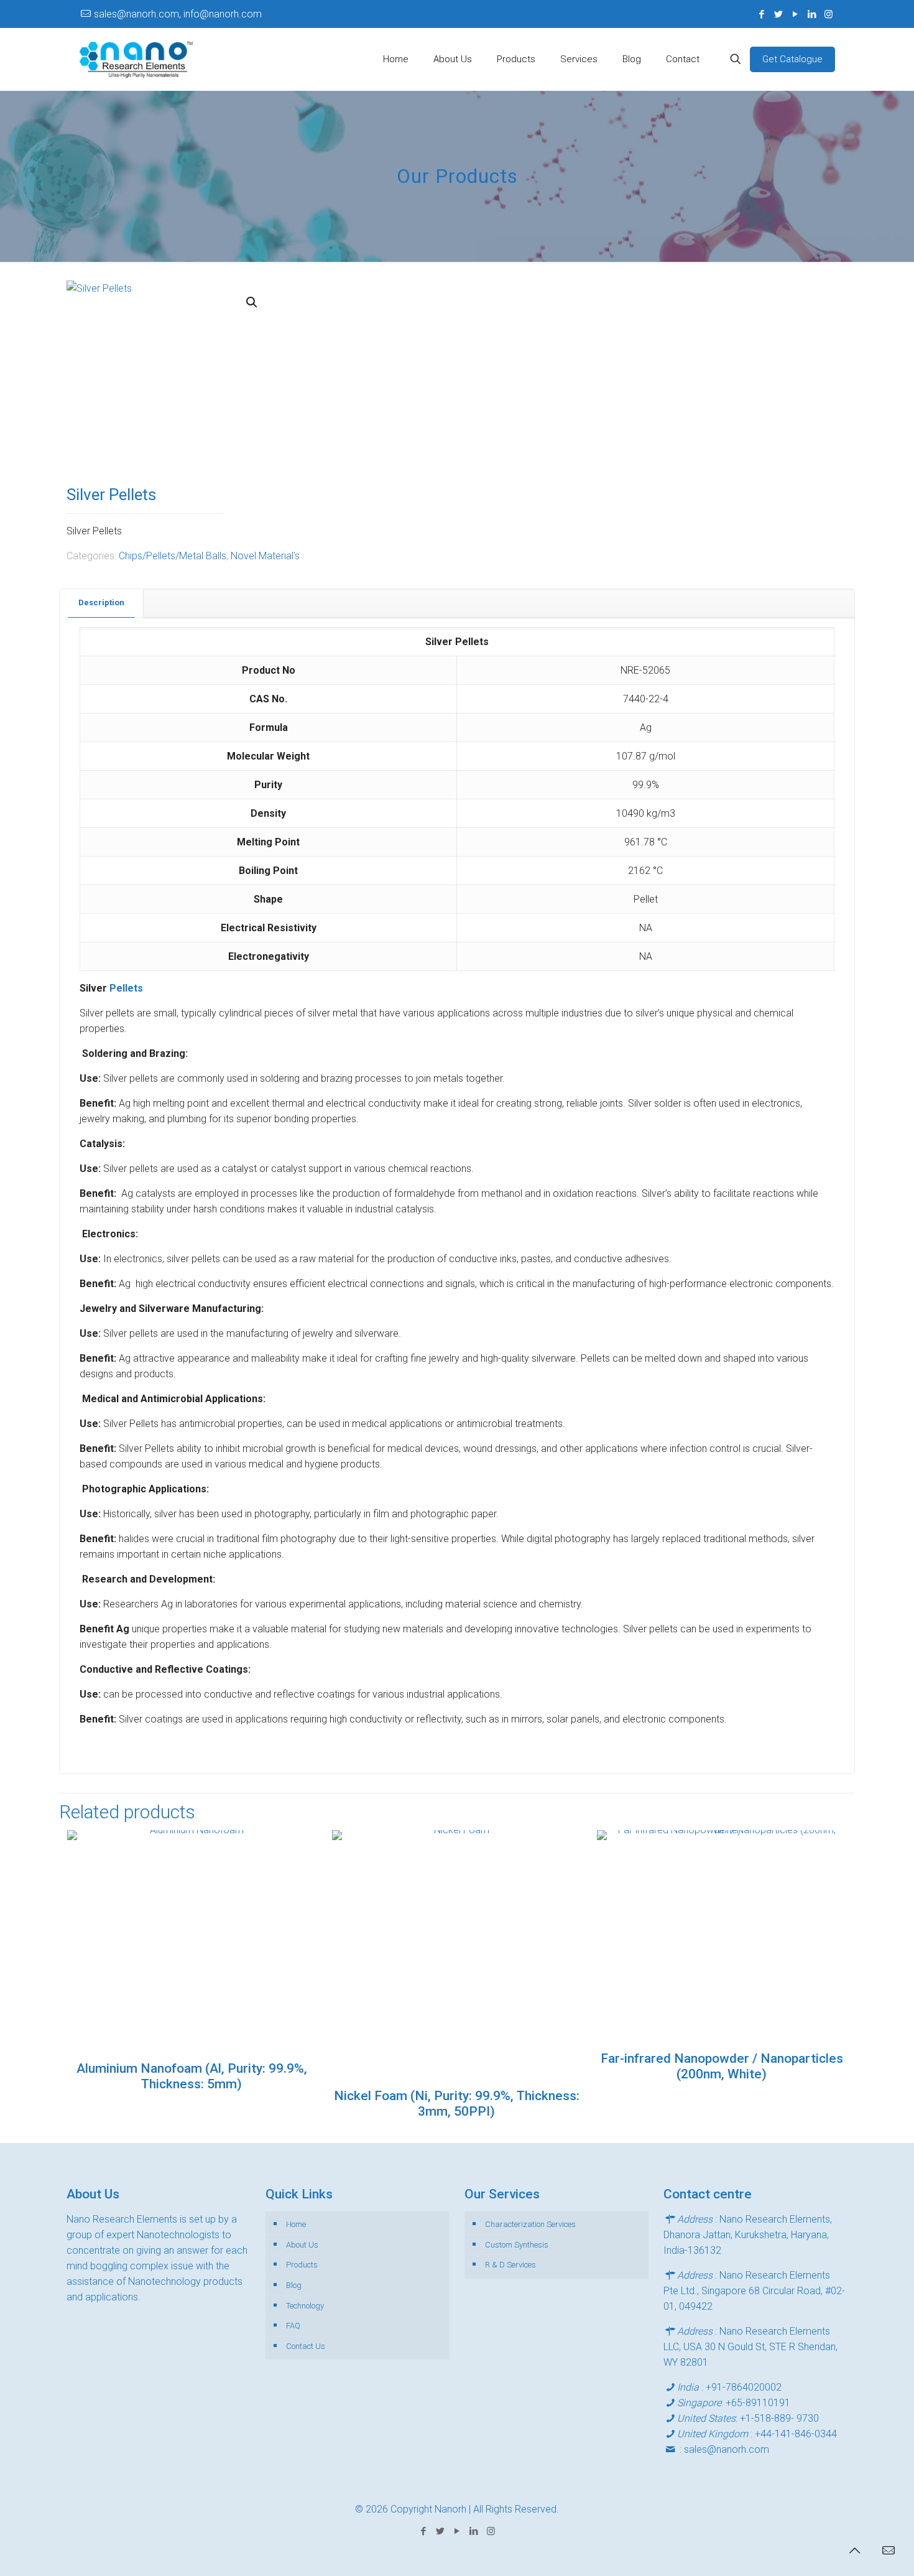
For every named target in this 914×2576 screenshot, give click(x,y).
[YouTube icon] (795, 14)
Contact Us (306, 2346)
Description (101, 602)
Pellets (126, 988)
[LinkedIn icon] (812, 14)
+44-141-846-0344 (796, 2434)
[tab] (102, 603)
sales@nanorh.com (727, 2449)
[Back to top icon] (854, 2550)
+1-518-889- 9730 (779, 2418)
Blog (294, 2285)
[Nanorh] (136, 59)
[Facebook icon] (761, 14)
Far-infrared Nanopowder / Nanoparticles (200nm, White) (722, 2066)
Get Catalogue (792, 59)
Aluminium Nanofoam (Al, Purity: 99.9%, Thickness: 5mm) (192, 2076)
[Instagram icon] (829, 14)
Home (296, 2224)
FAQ (293, 2326)
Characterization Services (530, 2224)
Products (302, 2265)
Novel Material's (265, 556)
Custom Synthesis (517, 2245)
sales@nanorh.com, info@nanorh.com (178, 14)
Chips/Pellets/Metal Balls (173, 556)
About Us (302, 2245)
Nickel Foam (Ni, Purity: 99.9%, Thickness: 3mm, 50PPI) (457, 2104)
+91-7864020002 (744, 2387)
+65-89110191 (758, 2403)
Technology (305, 2306)
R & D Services (510, 2265)
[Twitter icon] (778, 14)
